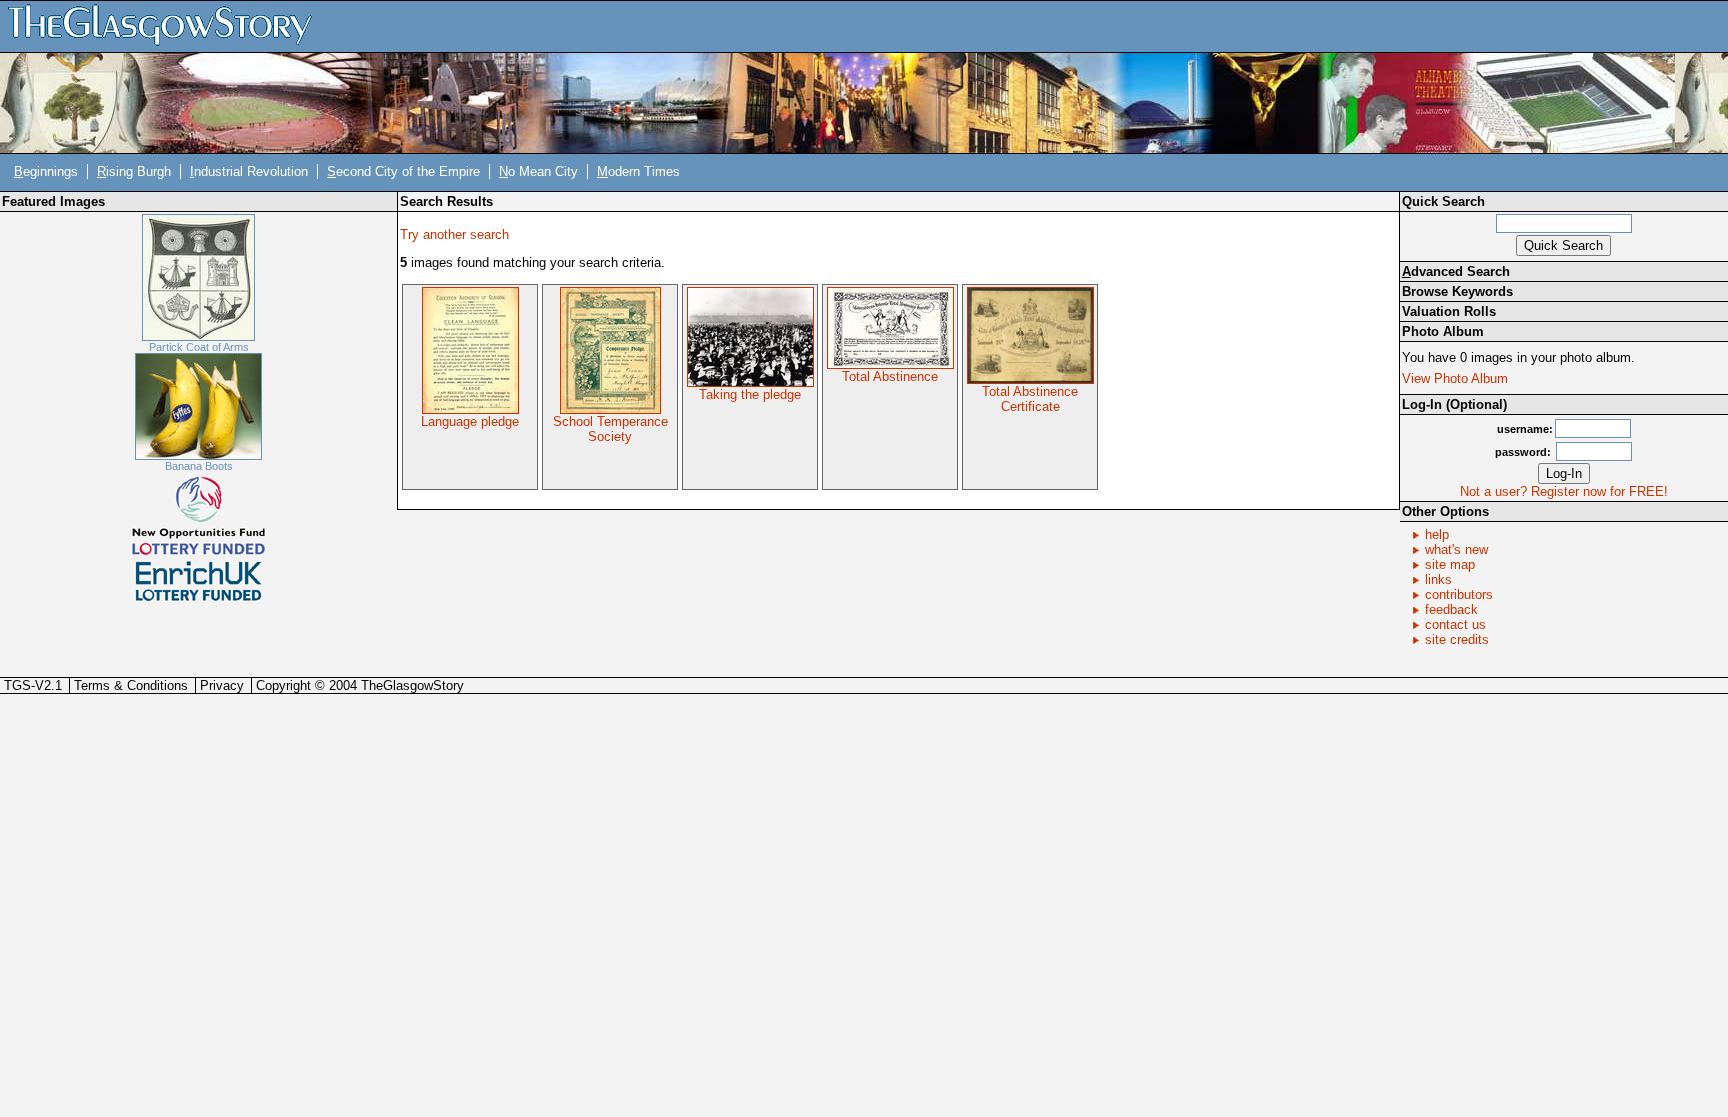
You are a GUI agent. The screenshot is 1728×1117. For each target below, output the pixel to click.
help (1437, 534)
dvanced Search (1456, 271)
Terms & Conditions (131, 685)
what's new (1456, 549)
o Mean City (538, 171)
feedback (1451, 609)
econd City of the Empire (403, 171)
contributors (1459, 594)
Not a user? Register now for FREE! (1564, 491)
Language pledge (470, 421)
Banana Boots (199, 466)
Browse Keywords (1457, 291)
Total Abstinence (890, 376)
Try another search (454, 234)
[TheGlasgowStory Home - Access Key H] (167, 25)
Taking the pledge (750, 394)
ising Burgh (134, 171)
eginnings (46, 171)
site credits (1457, 639)
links (1438, 579)
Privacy (222, 685)
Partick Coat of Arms (199, 347)
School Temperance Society (610, 429)
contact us (1455, 624)
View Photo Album (1455, 378)
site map (1450, 564)
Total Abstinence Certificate (1030, 399)
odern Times (638, 171)
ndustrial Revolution (249, 171)
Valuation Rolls (1449, 311)
